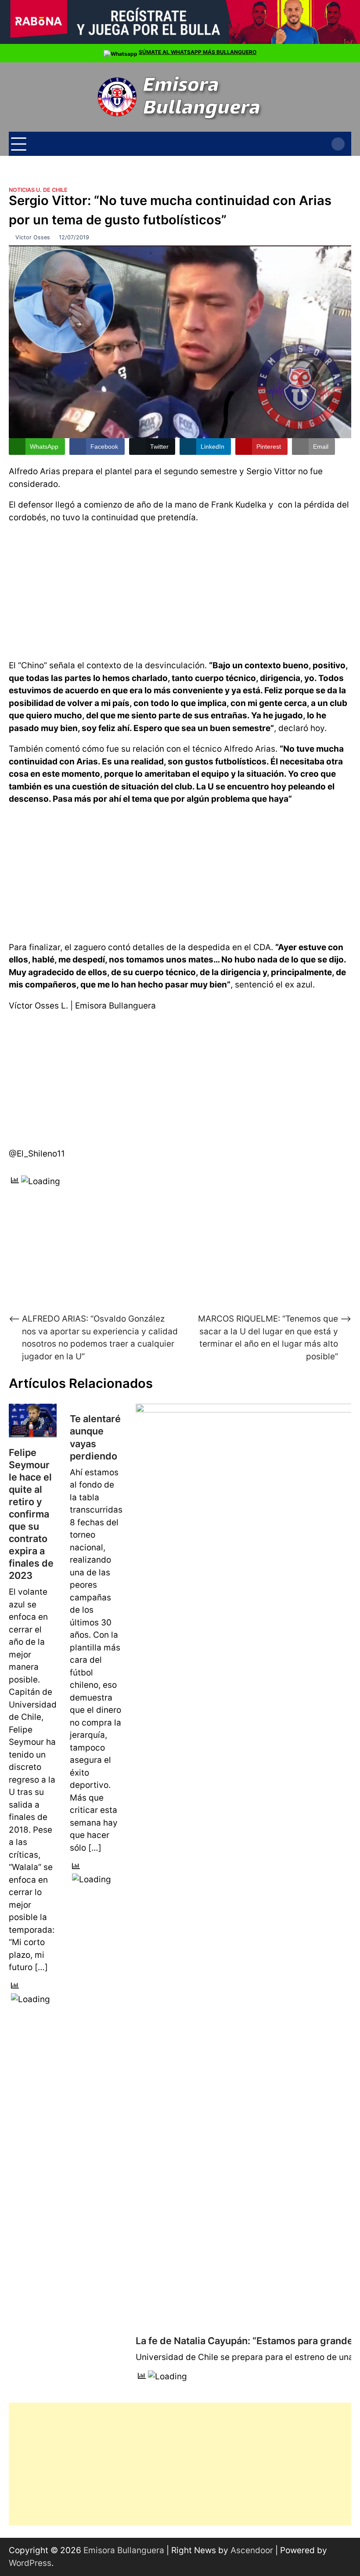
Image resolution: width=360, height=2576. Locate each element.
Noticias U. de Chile (38, 190)
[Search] (338, 144)
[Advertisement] (180, 590)
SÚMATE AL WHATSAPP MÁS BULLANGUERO (198, 52)
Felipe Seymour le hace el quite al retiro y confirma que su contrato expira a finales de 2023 (31, 1514)
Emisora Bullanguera (124, 2550)
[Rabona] (180, 42)
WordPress (30, 2563)
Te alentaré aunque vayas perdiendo (95, 1437)
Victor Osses (33, 237)
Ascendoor (252, 2550)
